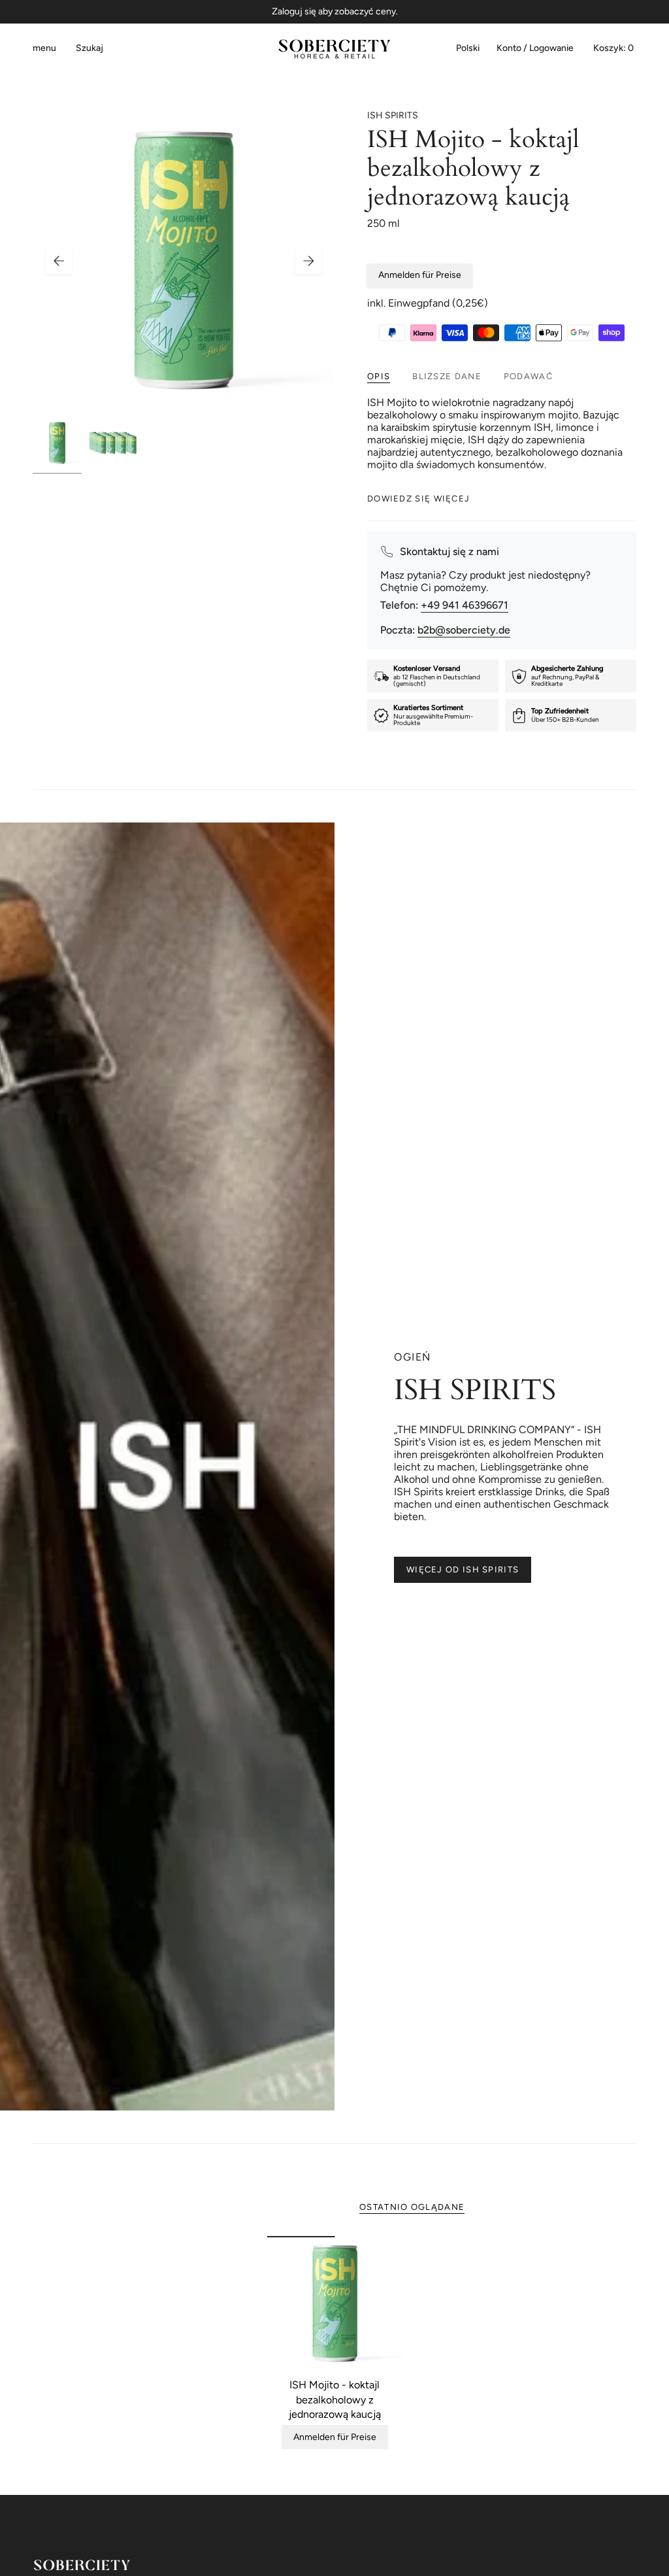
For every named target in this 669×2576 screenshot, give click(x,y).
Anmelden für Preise (420, 275)
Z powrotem (59, 261)
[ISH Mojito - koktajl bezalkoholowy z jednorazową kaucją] (335, 2304)
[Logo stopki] (82, 2565)
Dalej (308, 261)
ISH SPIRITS (393, 115)
